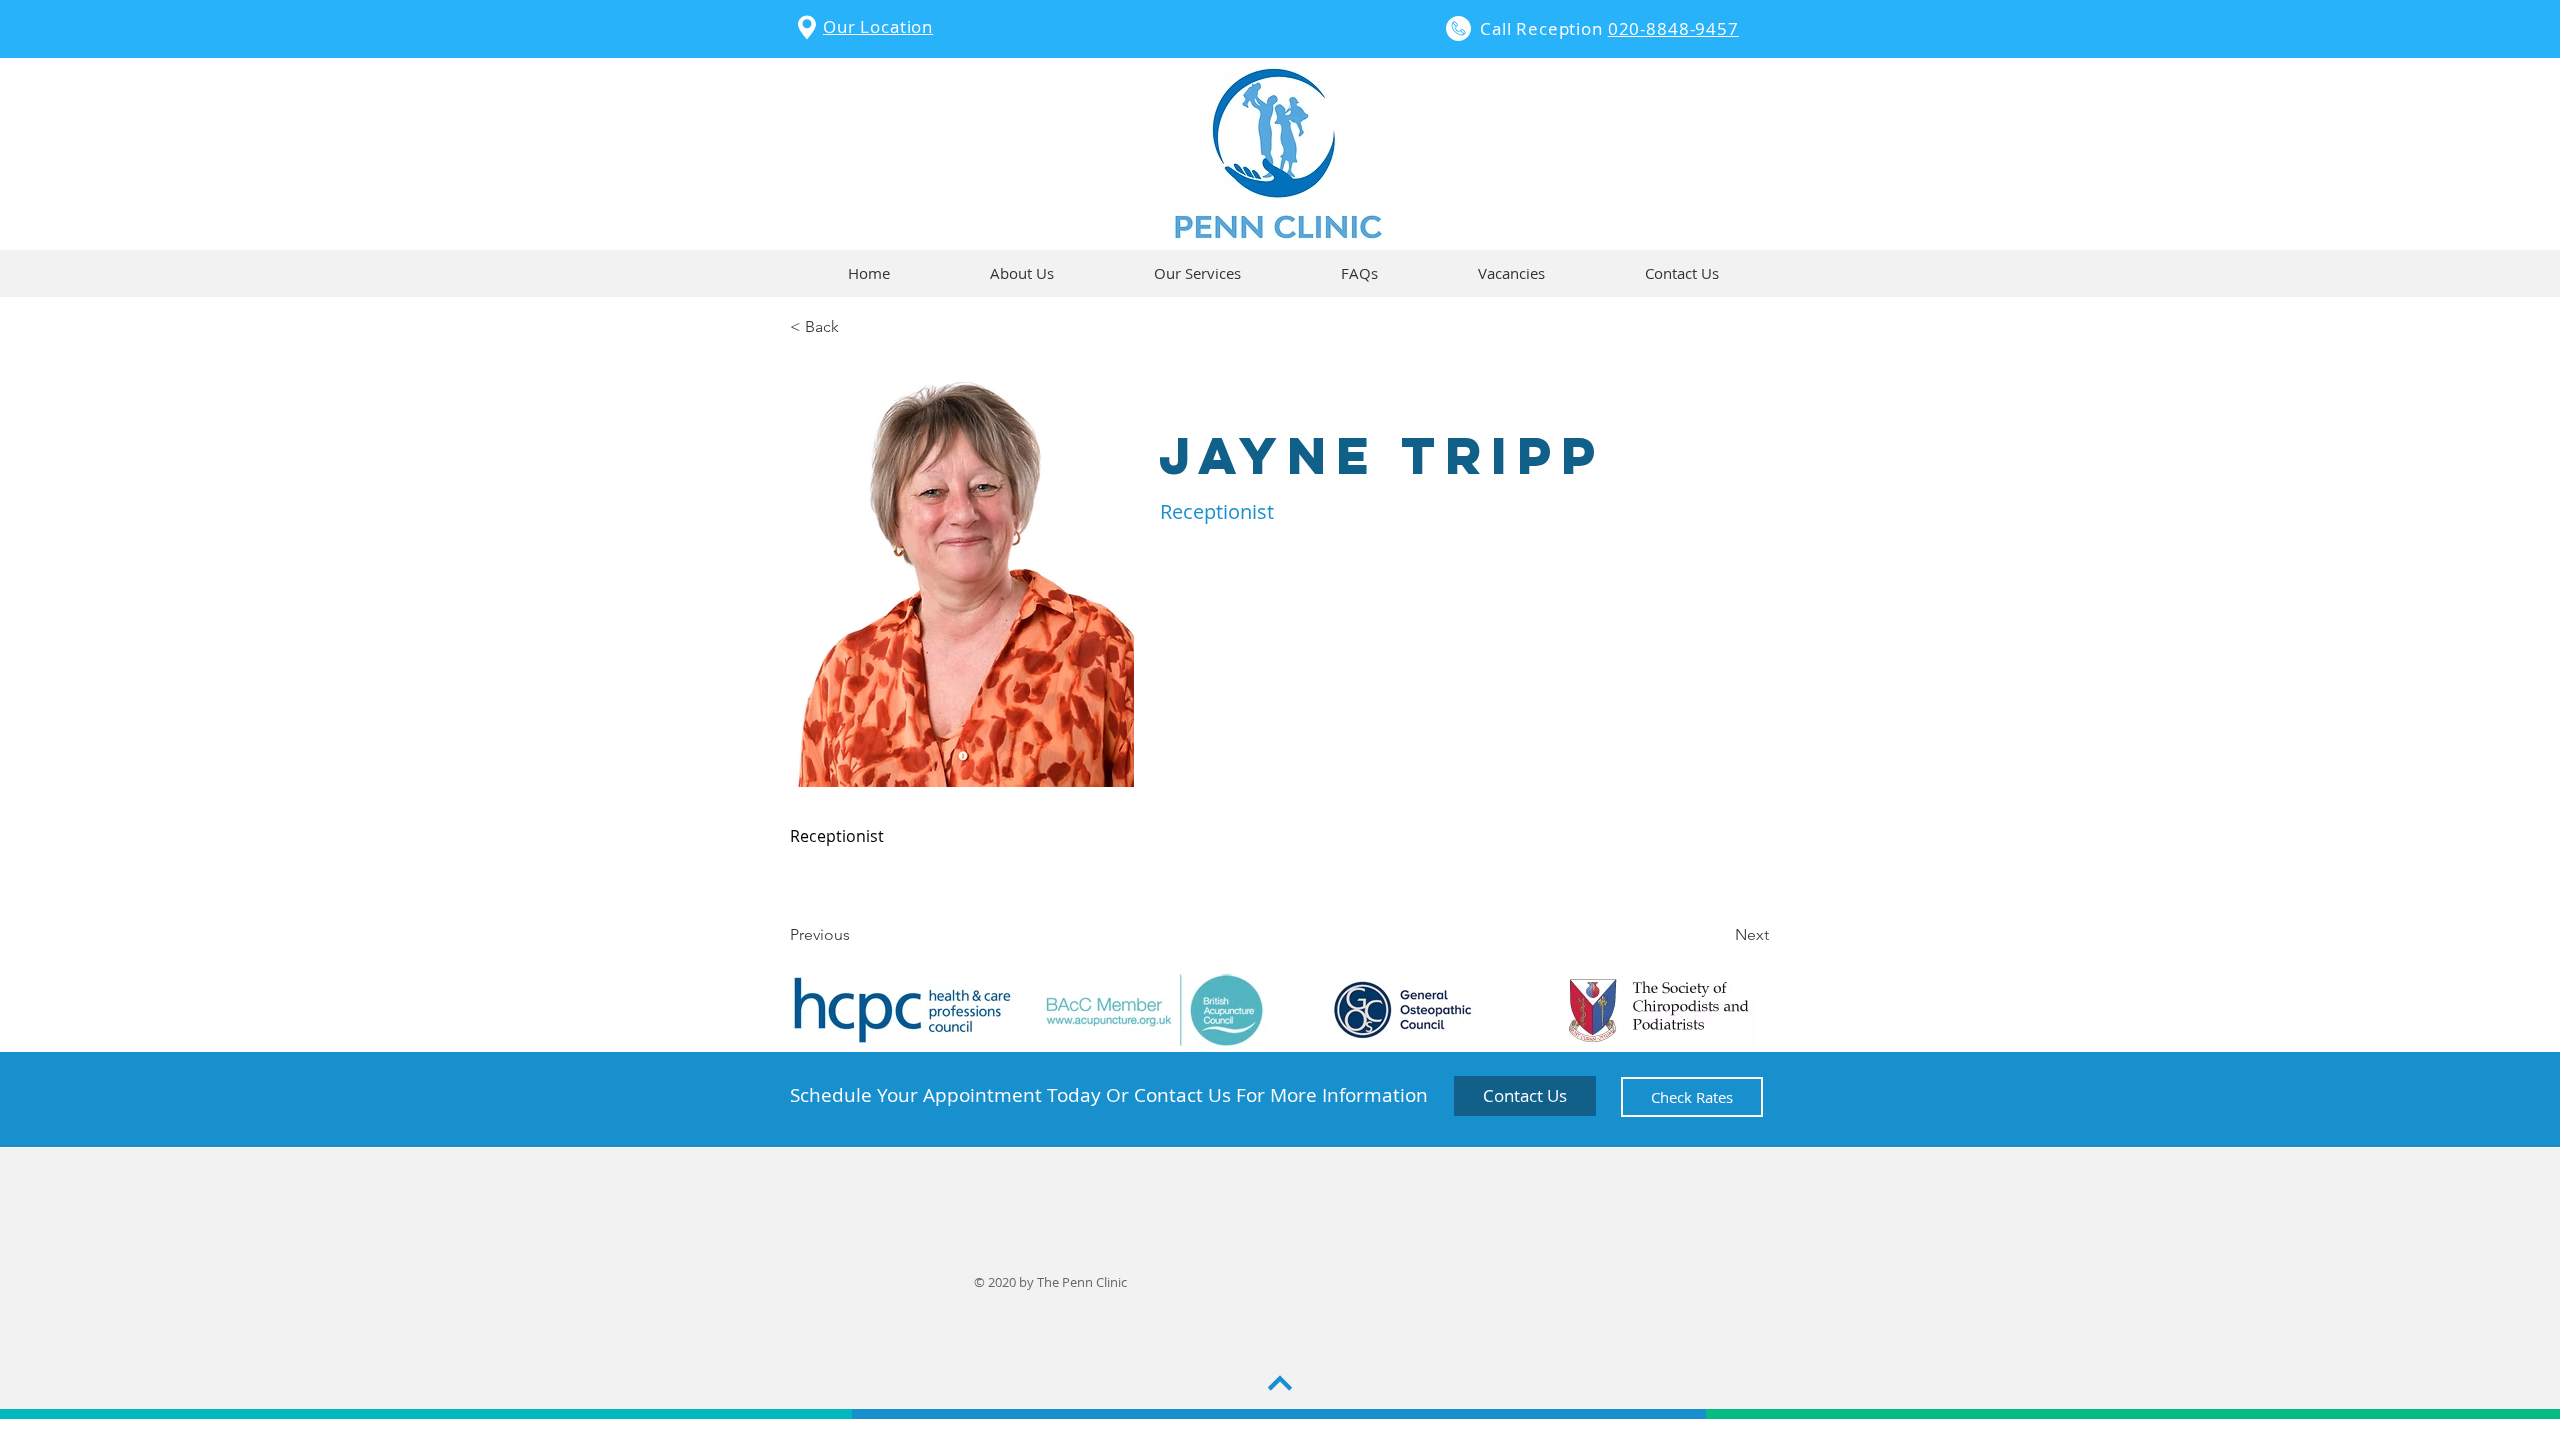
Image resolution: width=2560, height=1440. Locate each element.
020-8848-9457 (1673, 28)
